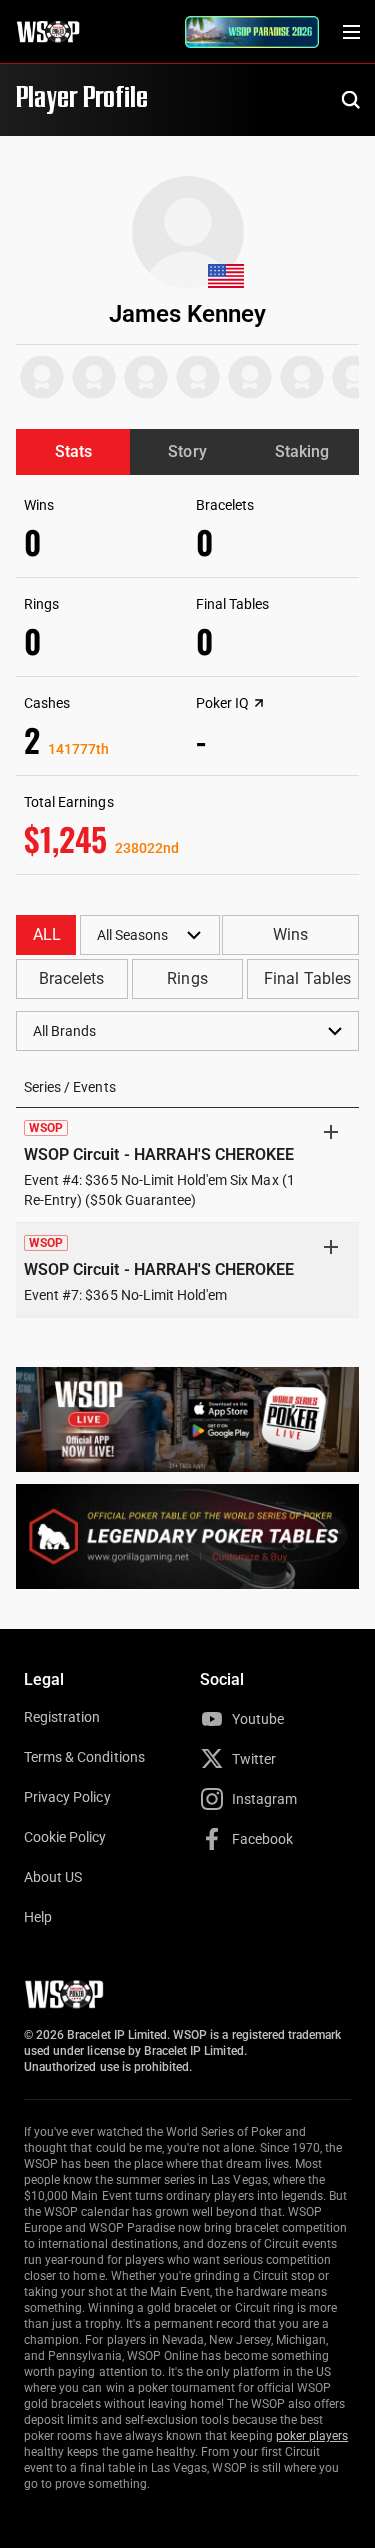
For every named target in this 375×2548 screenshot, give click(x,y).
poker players (312, 2436)
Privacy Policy (67, 1797)
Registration (62, 1717)
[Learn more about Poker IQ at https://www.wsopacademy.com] (259, 703)
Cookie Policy (65, 1837)
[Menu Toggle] (351, 32)
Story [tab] (187, 451)
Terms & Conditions (84, 1757)
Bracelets (71, 978)
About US (53, 1877)
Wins (290, 934)
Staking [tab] (302, 451)
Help (38, 1917)
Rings (187, 978)
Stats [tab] (73, 451)
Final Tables (307, 978)
